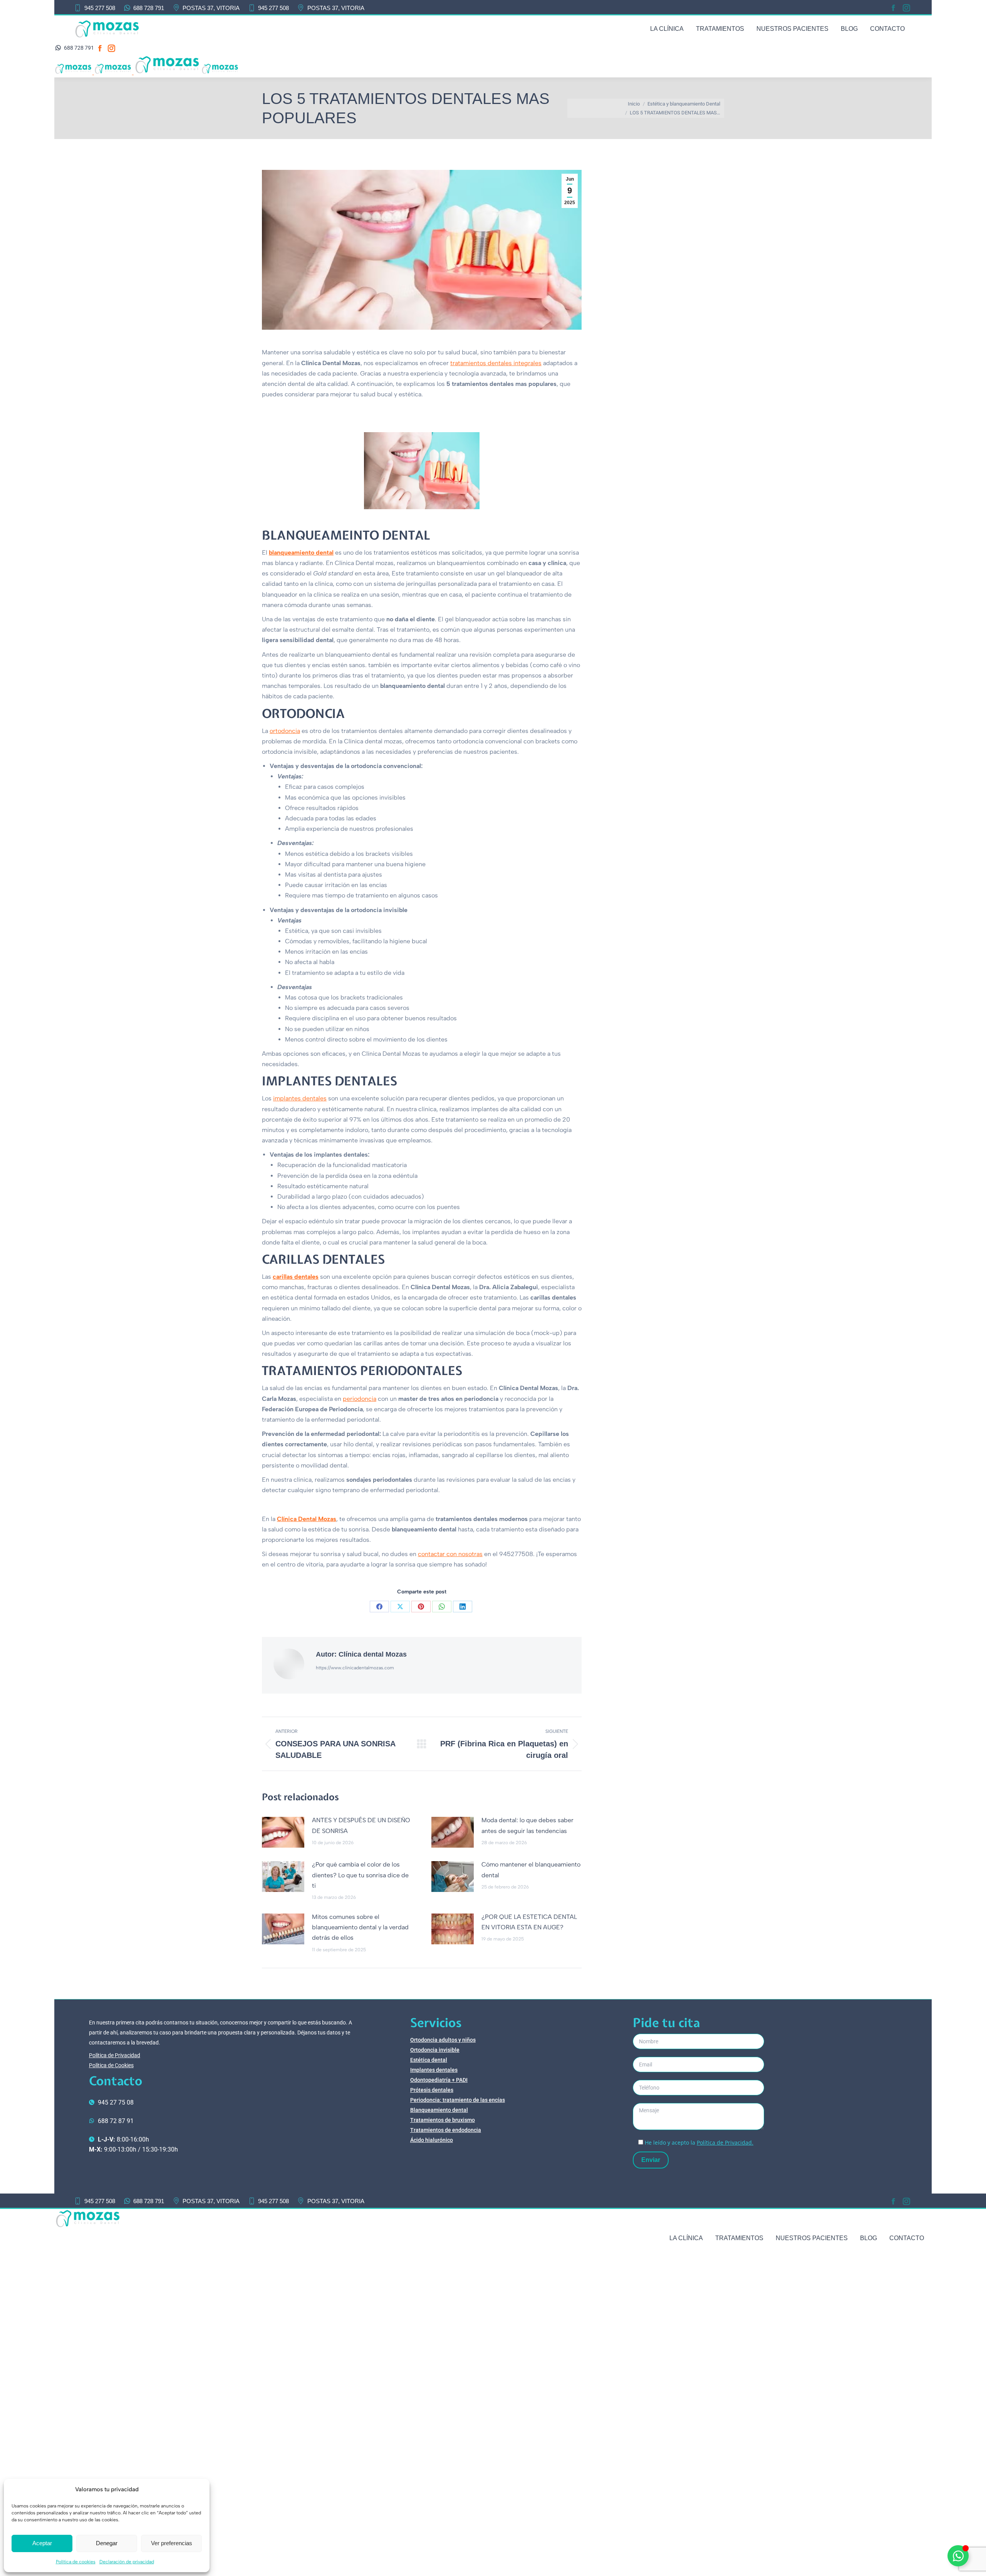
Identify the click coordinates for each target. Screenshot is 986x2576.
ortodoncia (285, 731)
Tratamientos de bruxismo (443, 2120)
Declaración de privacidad (127, 2562)
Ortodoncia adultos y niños (443, 2040)
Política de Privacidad (115, 2055)
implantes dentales (300, 1098)
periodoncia (360, 1399)
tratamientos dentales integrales (496, 363)
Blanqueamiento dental (439, 2110)
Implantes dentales (434, 2070)
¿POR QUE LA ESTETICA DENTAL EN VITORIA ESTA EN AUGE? (529, 1922)
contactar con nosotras (450, 1554)
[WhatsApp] (442, 1607)
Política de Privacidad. (725, 2142)
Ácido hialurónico (432, 2140)
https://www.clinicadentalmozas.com (355, 1668)
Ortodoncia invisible (435, 2050)
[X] (400, 1607)
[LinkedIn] (463, 1607)
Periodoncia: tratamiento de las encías (458, 2100)
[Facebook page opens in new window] (893, 8)
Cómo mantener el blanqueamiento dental (531, 1870)
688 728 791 (149, 8)
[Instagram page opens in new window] (906, 8)
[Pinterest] (421, 1607)
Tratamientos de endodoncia (446, 2130)
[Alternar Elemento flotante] (958, 2556)
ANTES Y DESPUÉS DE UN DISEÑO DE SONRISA (361, 1825)
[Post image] (283, 1832)
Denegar (107, 2543)
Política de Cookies (111, 2065)
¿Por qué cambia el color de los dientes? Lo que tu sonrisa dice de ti (360, 1875)
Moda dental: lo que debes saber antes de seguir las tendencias (527, 1825)
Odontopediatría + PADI (439, 2080)
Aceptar (42, 2543)
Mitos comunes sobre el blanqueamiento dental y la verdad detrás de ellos (360, 1927)
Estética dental (429, 2060)
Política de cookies (76, 2562)
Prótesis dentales (432, 2090)
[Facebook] (379, 1607)
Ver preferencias (172, 2543)
